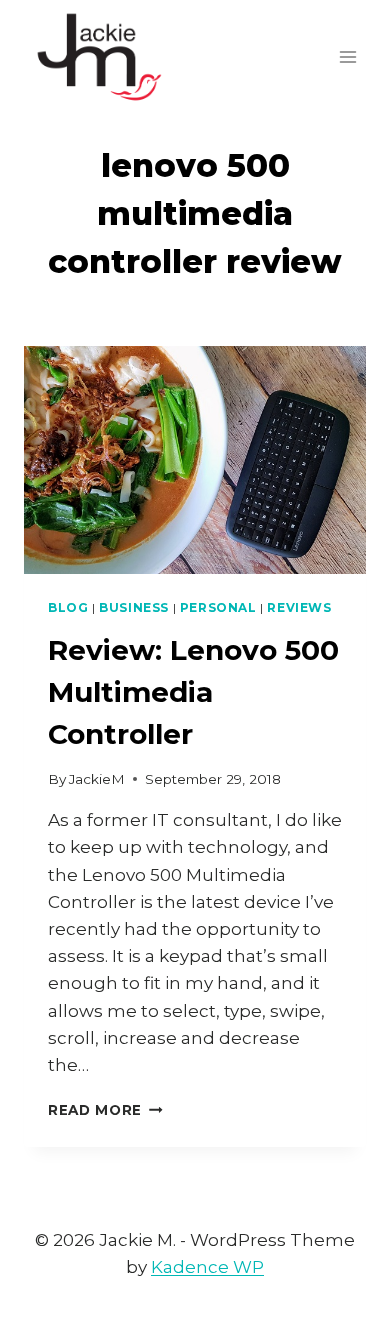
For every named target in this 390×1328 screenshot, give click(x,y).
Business (134, 607)
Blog (68, 607)
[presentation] (195, 460)
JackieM (97, 779)
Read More (105, 1110)
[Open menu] (347, 56)
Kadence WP (207, 1267)
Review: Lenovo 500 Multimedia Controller (193, 692)
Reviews (299, 607)
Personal (218, 607)
